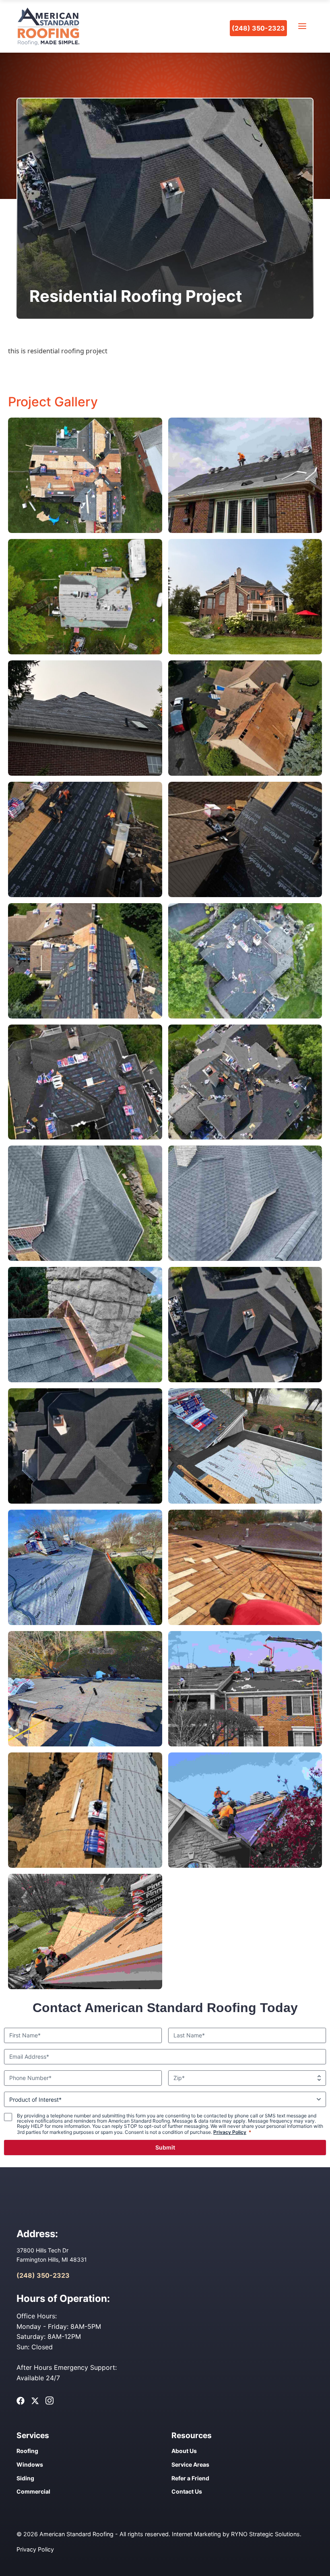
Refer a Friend (190, 2478)
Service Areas (190, 2464)
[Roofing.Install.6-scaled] (85, 1744)
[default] (85, 531)
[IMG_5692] (85, 1380)
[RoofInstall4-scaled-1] (245, 1865)
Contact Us (187, 2491)
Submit (165, 2147)
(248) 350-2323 (258, 28)
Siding (25, 2478)
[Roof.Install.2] (85, 1623)
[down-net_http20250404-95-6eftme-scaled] (85, 652)
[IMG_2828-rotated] (85, 1865)
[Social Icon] (21, 2401)
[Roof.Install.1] (245, 1501)
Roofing (27, 2451)
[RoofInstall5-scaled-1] (85, 1987)
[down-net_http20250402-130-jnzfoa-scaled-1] (245, 1744)
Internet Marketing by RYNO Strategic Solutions (236, 2534)
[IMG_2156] (85, 773)
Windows (30, 2464)
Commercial (33, 2491)
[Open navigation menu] (302, 26)
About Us (184, 2451)
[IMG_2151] (245, 652)
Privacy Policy (230, 2132)
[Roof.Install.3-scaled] (245, 1623)
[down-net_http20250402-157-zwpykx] (245, 531)
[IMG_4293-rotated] (85, 895)
